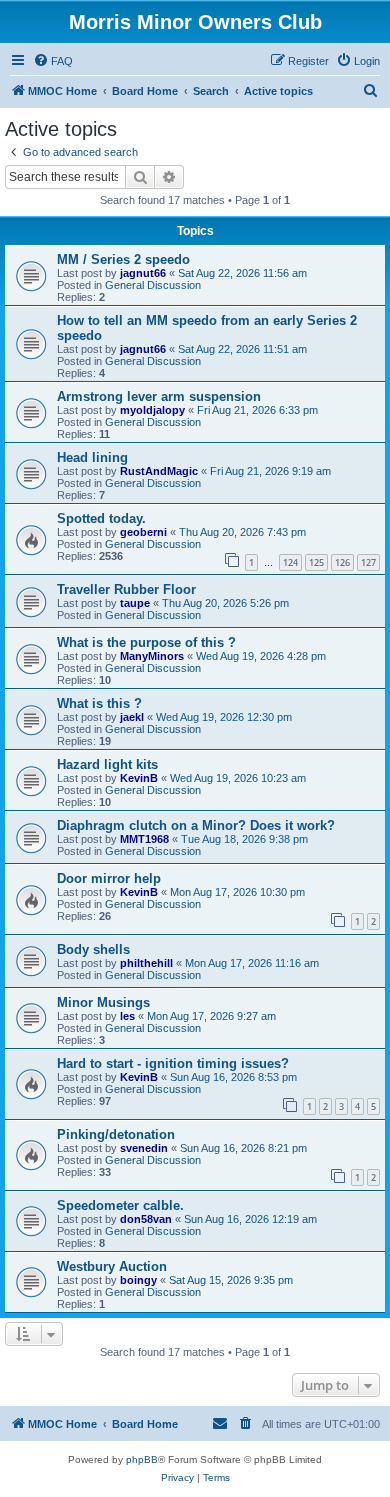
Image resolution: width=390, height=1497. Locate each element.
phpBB (142, 1459)
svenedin (144, 1148)
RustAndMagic (159, 471)
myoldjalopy (152, 410)
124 (290, 562)
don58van (146, 1219)
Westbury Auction (112, 1266)
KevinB (139, 778)
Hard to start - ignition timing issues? (173, 1063)
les (127, 1016)
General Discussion (153, 285)
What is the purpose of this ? (146, 642)
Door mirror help (109, 878)
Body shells (93, 949)
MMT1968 (144, 839)
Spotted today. (101, 518)
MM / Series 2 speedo (123, 259)
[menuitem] (53, 61)
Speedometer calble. (120, 1205)
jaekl (132, 717)
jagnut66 (143, 273)
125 (316, 562)
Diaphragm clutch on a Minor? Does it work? (196, 825)
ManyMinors (152, 656)
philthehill (146, 963)
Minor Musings (103, 1002)
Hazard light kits (107, 764)
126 (342, 562)
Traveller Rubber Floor (126, 589)
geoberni (143, 532)
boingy (138, 1280)
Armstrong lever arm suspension (159, 396)
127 (368, 562)
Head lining (92, 457)
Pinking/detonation (116, 1134)
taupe (135, 603)
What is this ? (99, 703)
